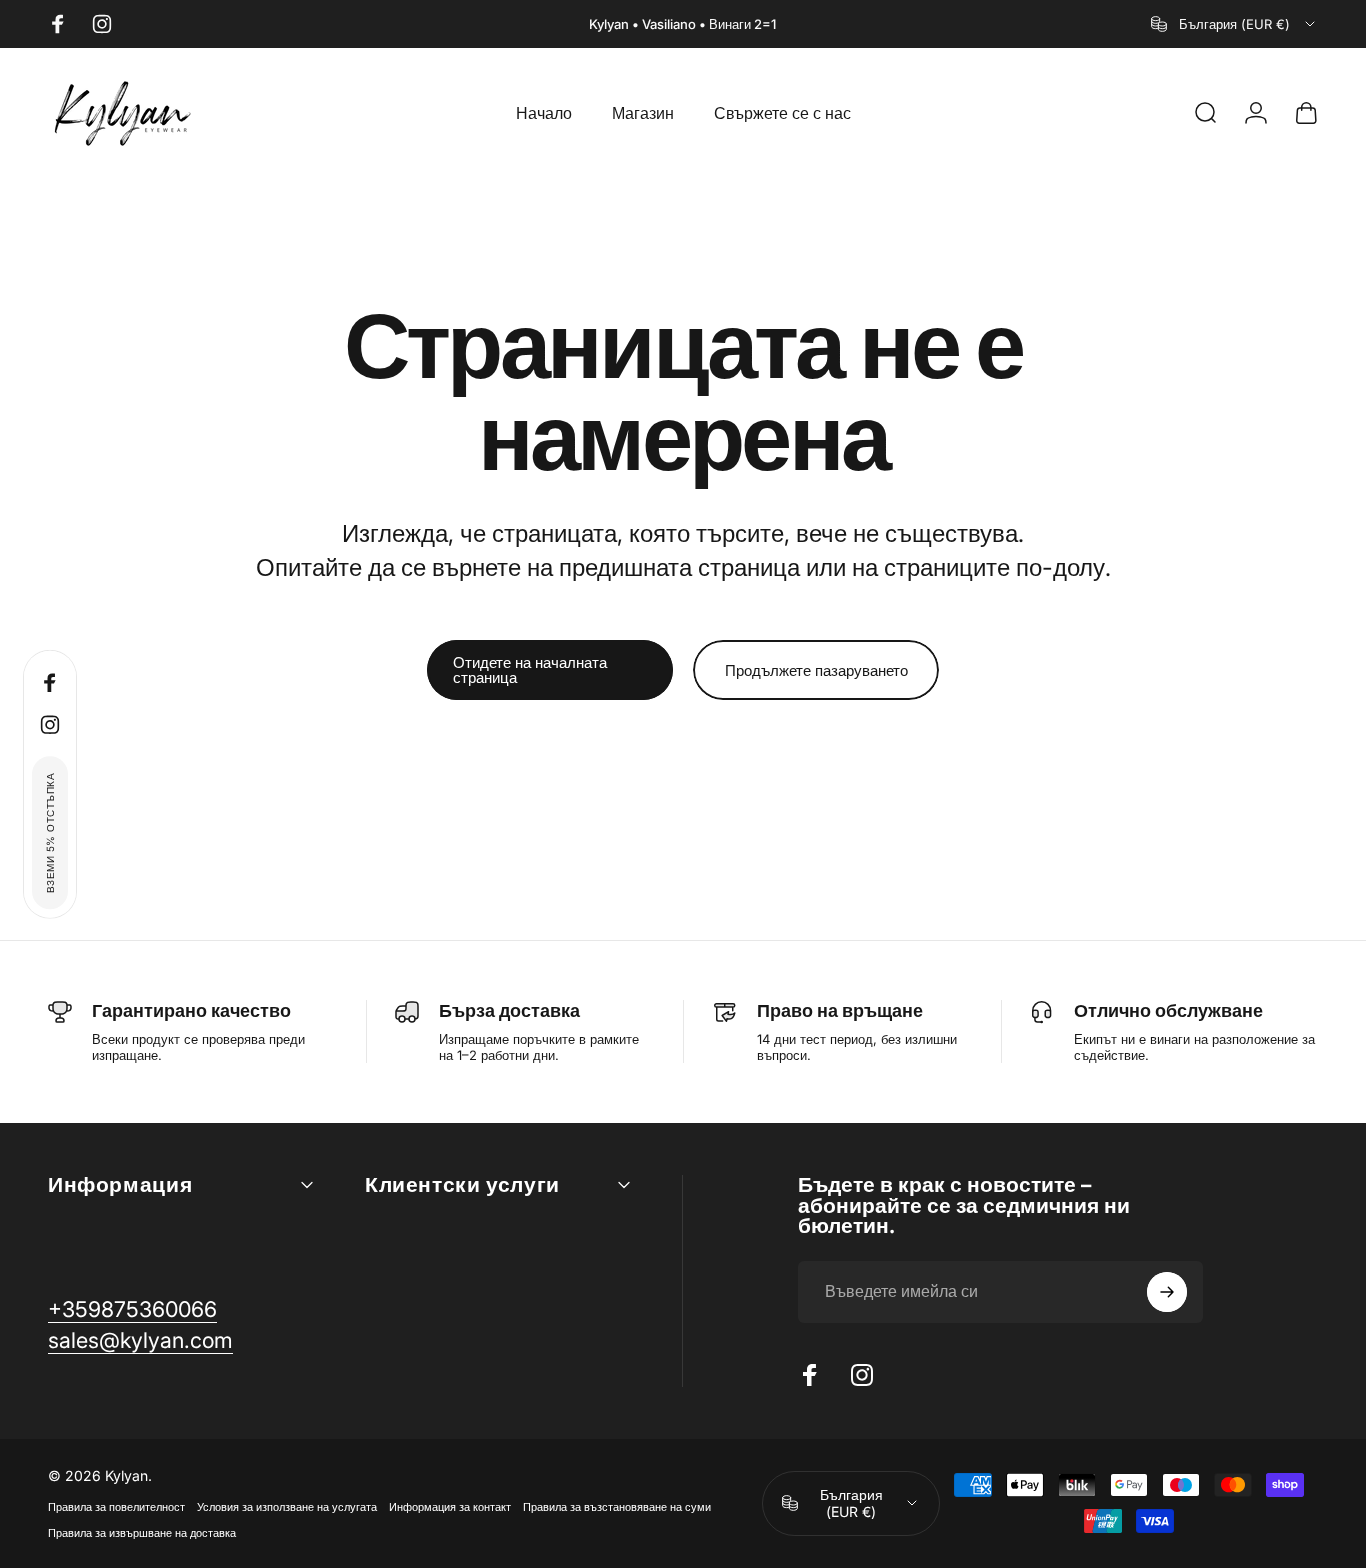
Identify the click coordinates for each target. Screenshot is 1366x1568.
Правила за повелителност (116, 1507)
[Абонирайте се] (1167, 1292)
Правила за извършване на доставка (142, 1533)
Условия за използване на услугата (287, 1507)
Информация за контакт (450, 1507)
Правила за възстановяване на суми (617, 1507)
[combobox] (1234, 24)
